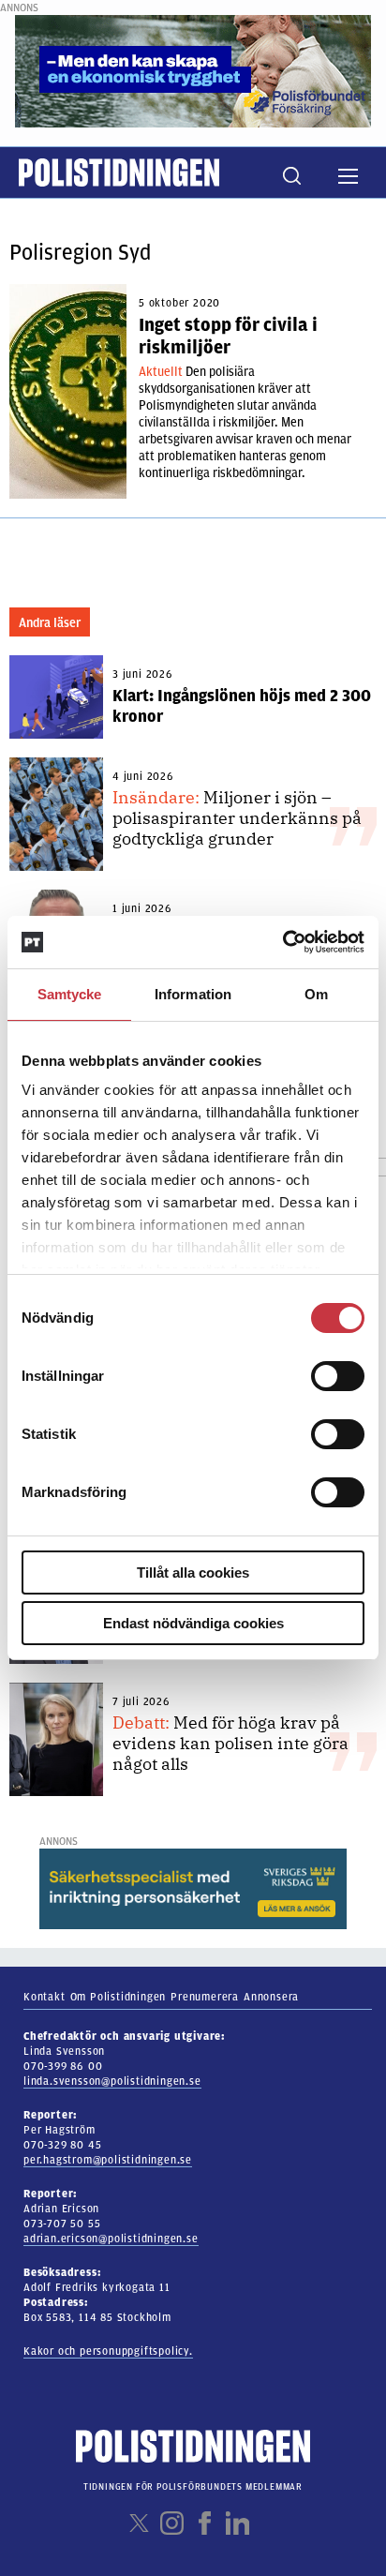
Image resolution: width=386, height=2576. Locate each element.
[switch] (338, 1376)
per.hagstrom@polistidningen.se (108, 2160)
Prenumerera (205, 1997)
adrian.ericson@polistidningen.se (111, 2239)
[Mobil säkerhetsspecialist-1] (193, 1888)
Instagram (172, 2523)
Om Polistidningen (119, 1997)
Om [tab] (316, 994)
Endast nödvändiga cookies (193, 1623)
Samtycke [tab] (70, 994)
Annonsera (271, 1997)
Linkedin (238, 2523)
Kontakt (45, 1997)
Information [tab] (193, 994)
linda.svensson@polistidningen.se (112, 2081)
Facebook (205, 2523)
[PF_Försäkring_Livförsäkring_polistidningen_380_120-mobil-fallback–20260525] (193, 70)
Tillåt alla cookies (193, 1573)
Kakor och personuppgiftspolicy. (108, 2351)
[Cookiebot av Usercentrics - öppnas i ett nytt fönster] (282, 942)
